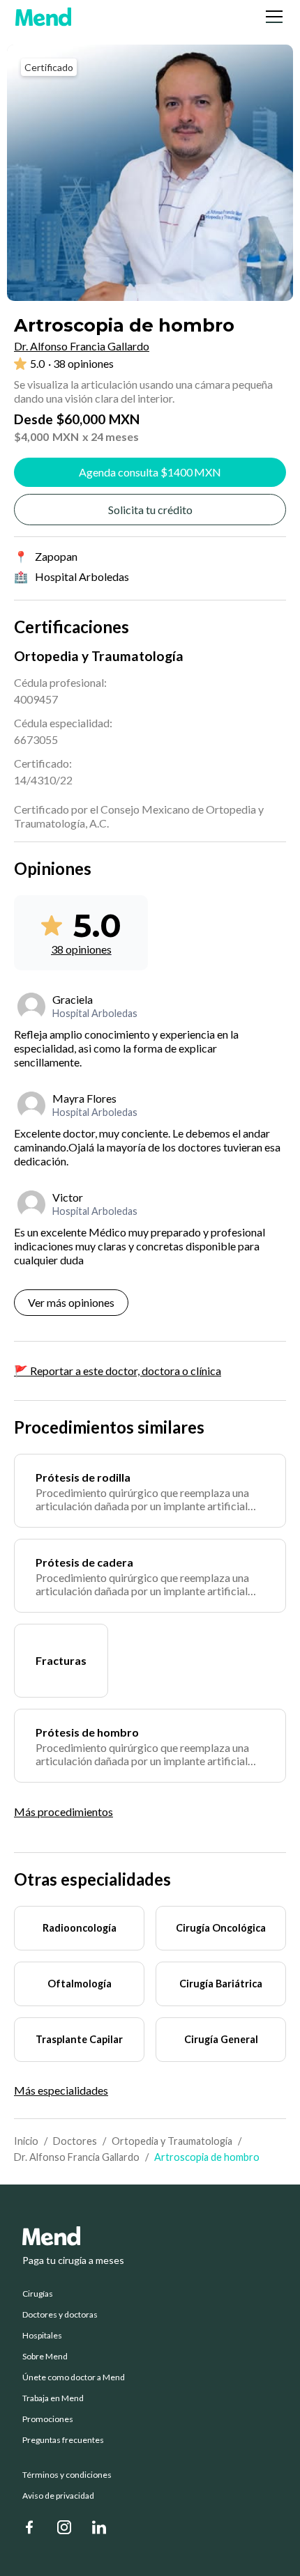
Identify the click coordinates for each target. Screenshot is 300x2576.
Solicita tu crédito (150, 510)
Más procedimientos (63, 1811)
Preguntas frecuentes (63, 2440)
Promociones (48, 2419)
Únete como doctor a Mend (74, 2377)
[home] (43, 17)
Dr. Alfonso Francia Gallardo (77, 2157)
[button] (271, 17)
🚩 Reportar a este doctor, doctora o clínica (118, 1371)
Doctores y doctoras (60, 2315)
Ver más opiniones (71, 1302)
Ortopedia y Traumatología (172, 2141)
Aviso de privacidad (58, 2496)
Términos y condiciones (67, 2475)
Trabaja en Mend (53, 2398)
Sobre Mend (45, 2357)
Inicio (26, 2141)
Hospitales (42, 2336)
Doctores (75, 2141)
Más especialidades (61, 2090)
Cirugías (38, 2294)
